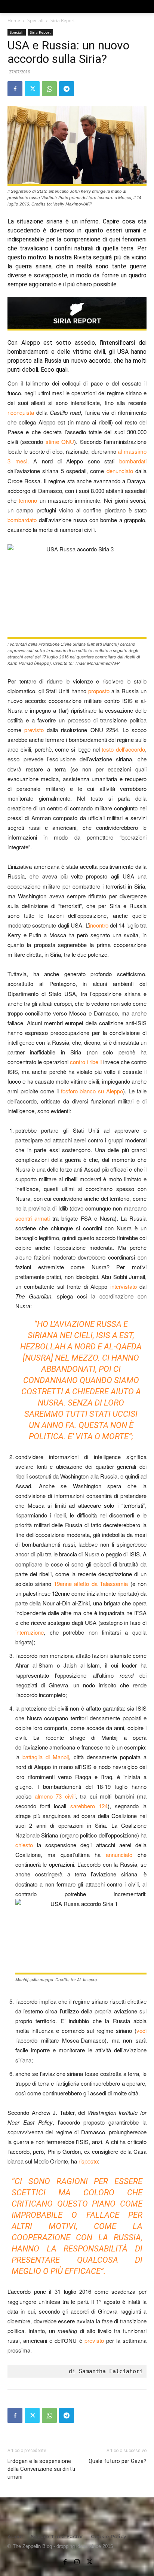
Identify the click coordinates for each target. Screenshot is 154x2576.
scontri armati (33, 1218)
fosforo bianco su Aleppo (92, 1091)
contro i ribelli (86, 1062)
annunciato (119, 1855)
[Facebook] (15, 89)
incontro (99, 925)
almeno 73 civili (55, 1796)
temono (28, 500)
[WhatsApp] (49, 89)
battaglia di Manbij (46, 1757)
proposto (99, 691)
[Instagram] (77, 2560)
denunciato (120, 471)
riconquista (21, 412)
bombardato (22, 520)
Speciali (35, 20)
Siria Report (63, 20)
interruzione (30, 1632)
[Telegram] (67, 89)
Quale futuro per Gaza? (118, 2461)
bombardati (133, 461)
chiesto (24, 1845)
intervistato (124, 1286)
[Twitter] (32, 89)
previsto (34, 730)
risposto (88, 2161)
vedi (141, 2030)
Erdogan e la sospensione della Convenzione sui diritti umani (41, 2469)
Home (14, 20)
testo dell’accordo (123, 749)
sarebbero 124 (89, 1806)
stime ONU (60, 441)
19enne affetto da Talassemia (91, 1584)
